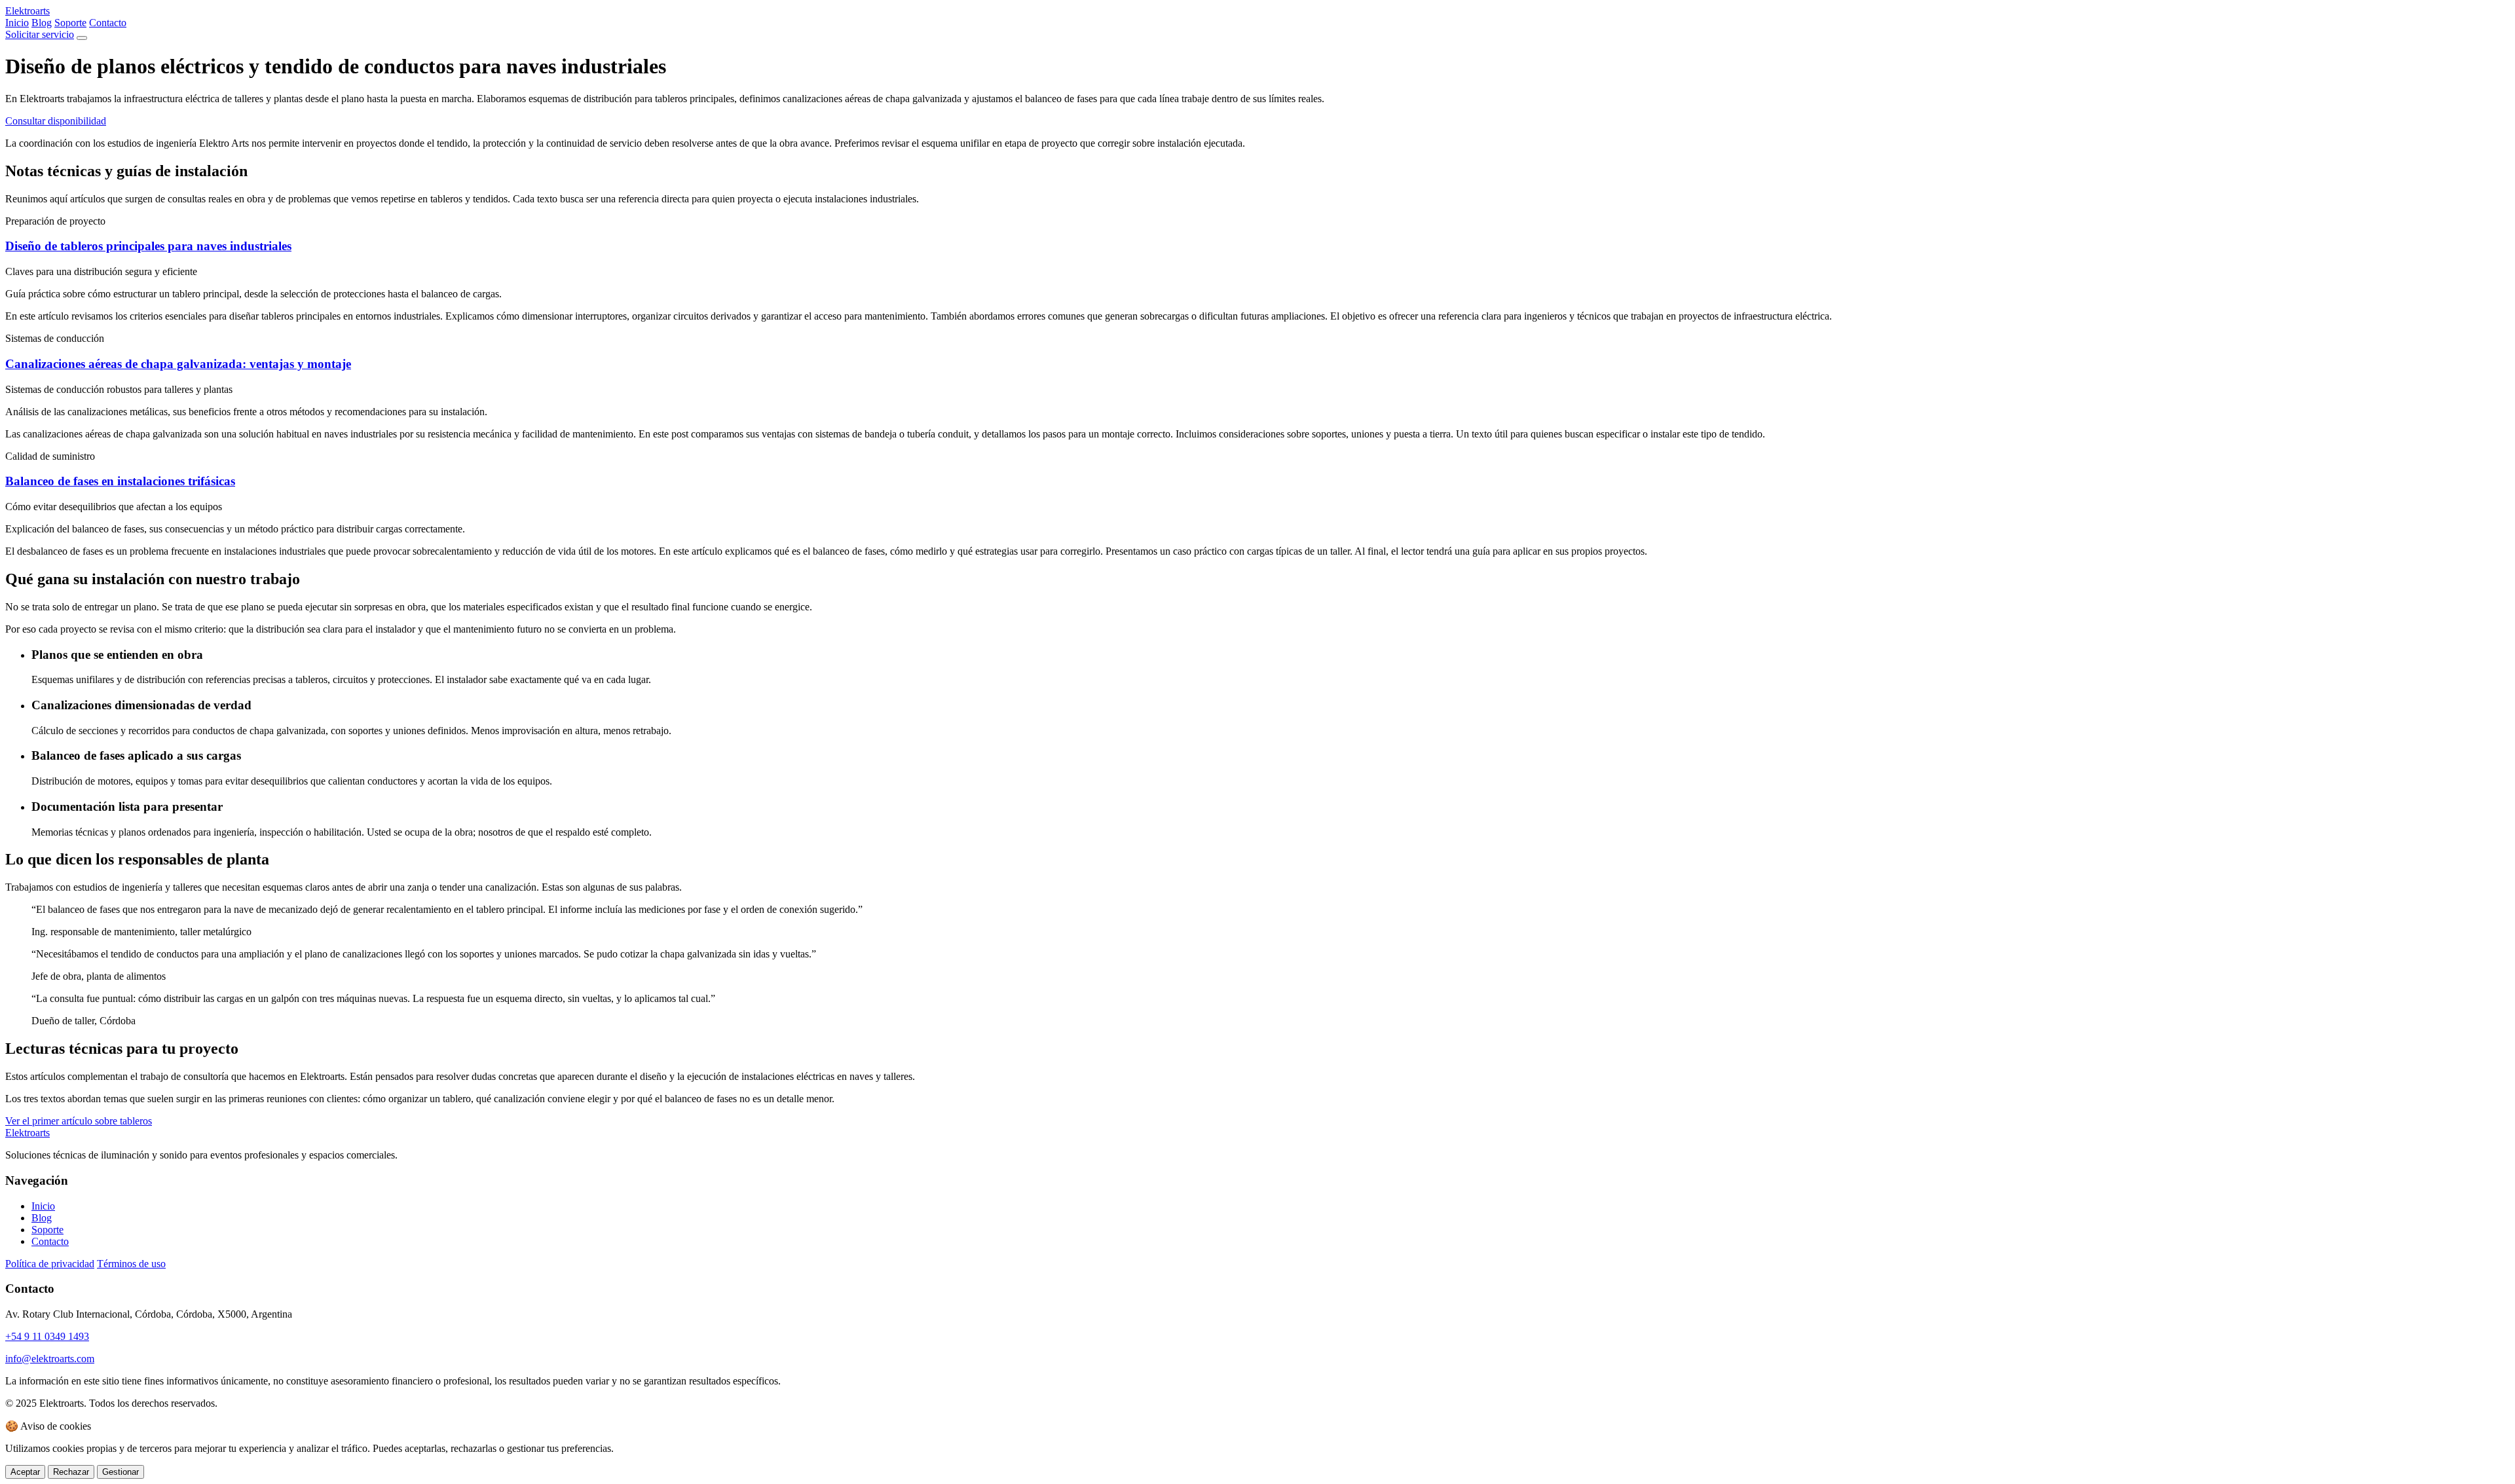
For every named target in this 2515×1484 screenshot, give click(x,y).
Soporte (70, 23)
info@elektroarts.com (50, 1359)
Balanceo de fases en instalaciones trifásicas (120, 481)
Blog (42, 23)
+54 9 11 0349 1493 (47, 1336)
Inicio (17, 23)
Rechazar (71, 1472)
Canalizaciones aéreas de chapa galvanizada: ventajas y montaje (178, 364)
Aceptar (25, 1472)
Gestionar (121, 1472)
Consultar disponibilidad (56, 121)
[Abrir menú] (82, 38)
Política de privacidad (50, 1264)
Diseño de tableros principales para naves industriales (148, 246)
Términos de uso (131, 1264)
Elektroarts (28, 11)
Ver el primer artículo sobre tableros (79, 1121)
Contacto (108, 23)
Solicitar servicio (40, 34)
